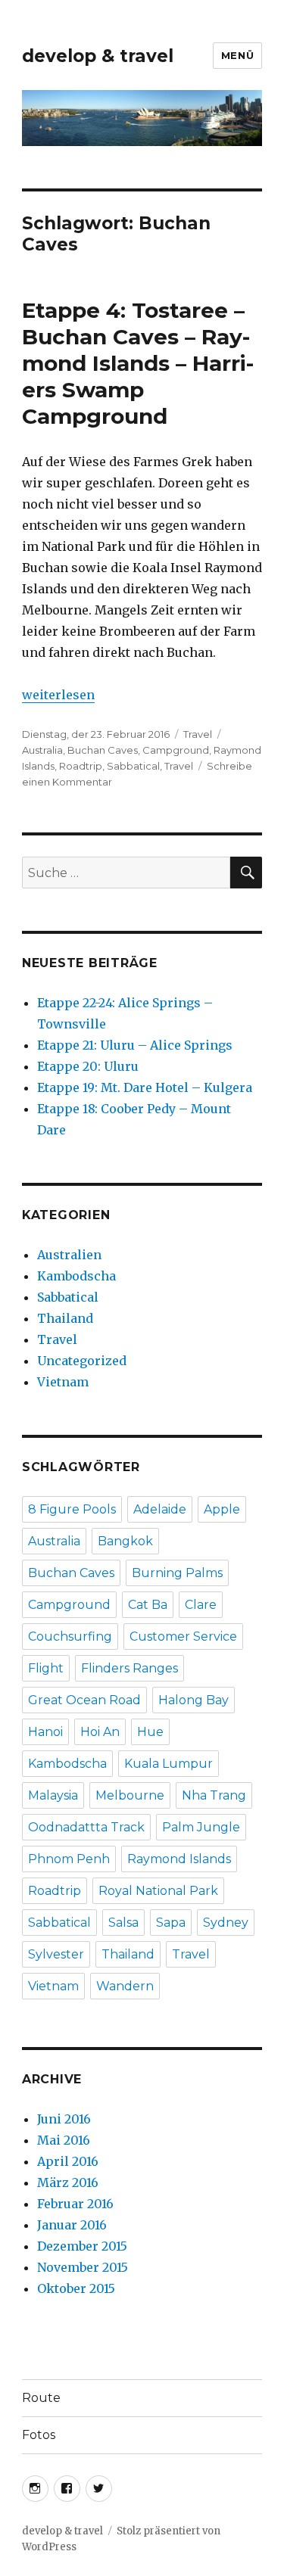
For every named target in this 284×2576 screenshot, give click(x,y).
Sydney (226, 1923)
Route (41, 2398)
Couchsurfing (70, 1636)
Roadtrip (81, 766)
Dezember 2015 (82, 2246)
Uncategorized (82, 1361)
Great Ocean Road (84, 1700)
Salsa (123, 1923)
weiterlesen (58, 695)
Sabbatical (133, 766)
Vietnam (63, 1382)
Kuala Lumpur (169, 1764)
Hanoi (45, 1732)
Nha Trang (214, 1795)
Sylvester (56, 1954)
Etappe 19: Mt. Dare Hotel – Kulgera (145, 1087)
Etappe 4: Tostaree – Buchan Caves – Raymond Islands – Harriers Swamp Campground (138, 363)
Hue (150, 1732)
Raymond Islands (179, 1859)
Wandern (125, 1986)
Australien (69, 1255)
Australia (42, 750)
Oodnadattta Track (86, 1827)
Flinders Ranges (130, 1668)
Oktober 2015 (76, 2288)
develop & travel (98, 56)
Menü (237, 55)
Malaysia (53, 1795)
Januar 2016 (72, 2225)
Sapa (171, 1923)
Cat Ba (148, 1605)
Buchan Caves (103, 750)
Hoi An (100, 1732)
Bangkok (125, 1541)
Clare (201, 1605)
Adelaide (160, 1509)
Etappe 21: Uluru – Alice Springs (135, 1045)
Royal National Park (158, 1891)
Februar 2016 (75, 2204)
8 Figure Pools (72, 1509)
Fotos (39, 2435)
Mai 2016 (64, 2140)
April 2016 (68, 2161)
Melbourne (130, 1795)
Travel (198, 734)
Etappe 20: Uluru (88, 1066)
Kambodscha (76, 1276)
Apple (222, 1509)
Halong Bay (193, 1700)
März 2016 (68, 2182)
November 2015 (83, 2267)
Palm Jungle (201, 1827)
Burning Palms (177, 1573)
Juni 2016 (64, 2119)
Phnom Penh (69, 1859)
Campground (176, 750)
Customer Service (183, 1636)
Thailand (65, 1318)
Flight (46, 1668)
